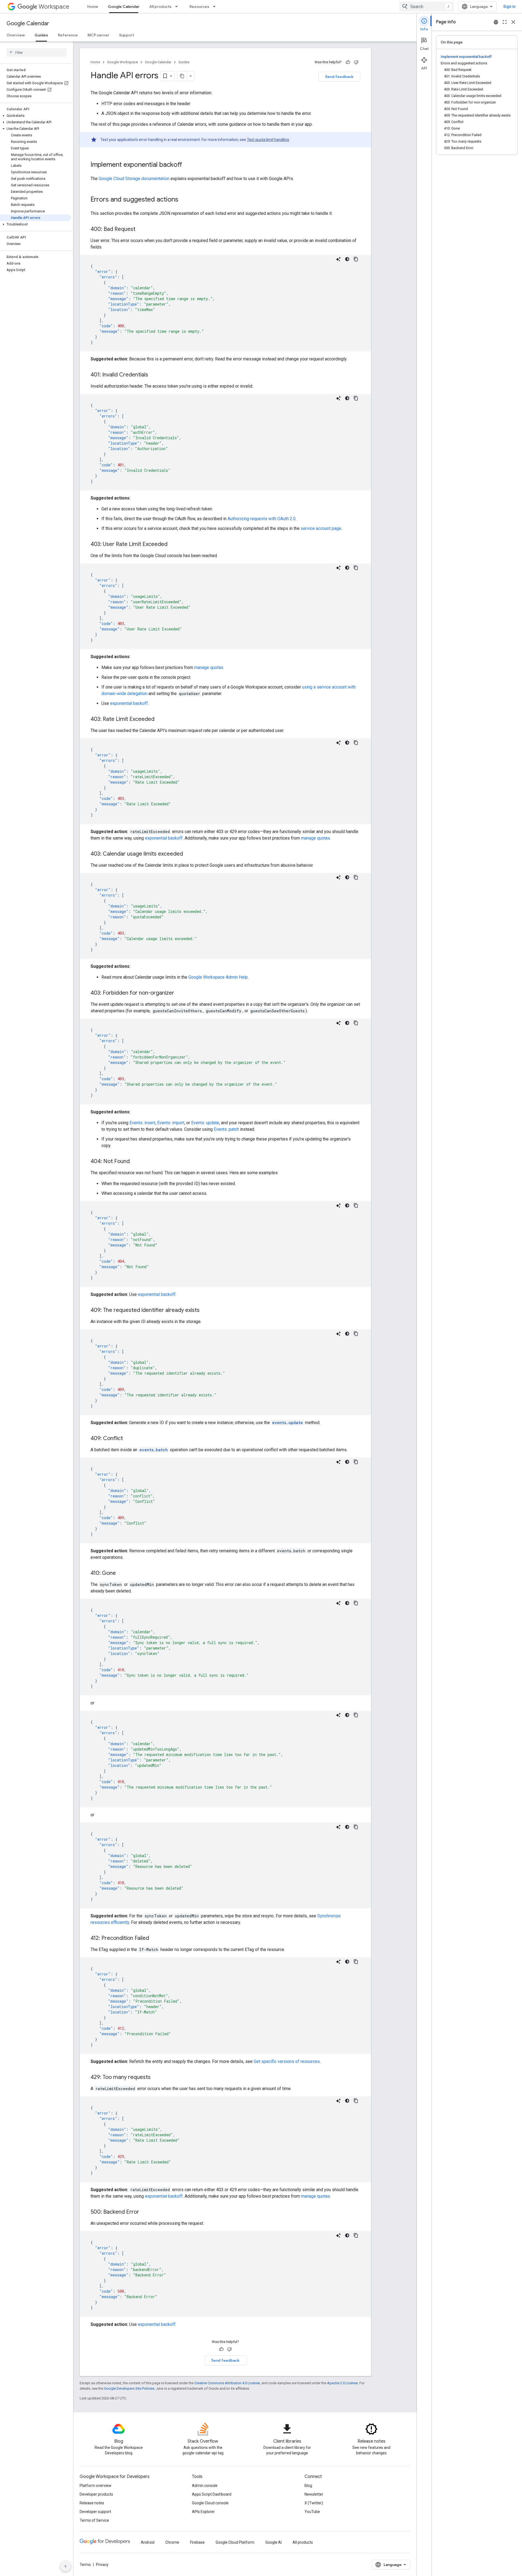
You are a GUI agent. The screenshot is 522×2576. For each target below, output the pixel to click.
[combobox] (427, 7)
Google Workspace (122, 62)
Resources (199, 7)
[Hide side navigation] (66, 2566)
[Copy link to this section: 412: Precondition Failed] (154, 1939)
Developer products (96, 2494)
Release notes (92, 2503)
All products (160, 7)
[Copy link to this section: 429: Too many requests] (156, 2078)
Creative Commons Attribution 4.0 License (227, 2383)
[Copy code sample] (356, 259)
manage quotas (209, 667)
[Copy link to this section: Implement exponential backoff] (187, 165)
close (513, 22)
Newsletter (314, 2494)
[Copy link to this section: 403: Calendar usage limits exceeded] (188, 854)
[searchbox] (37, 52)
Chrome (172, 2542)
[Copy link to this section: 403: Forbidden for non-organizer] (180, 993)
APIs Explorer (203, 2512)
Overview (16, 35)
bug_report (496, 22)
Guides (41, 35)
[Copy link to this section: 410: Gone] (121, 1573)
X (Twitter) (314, 2503)
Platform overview (96, 2486)
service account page (321, 528)
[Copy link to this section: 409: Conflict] (128, 1439)
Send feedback (339, 77)
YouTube (312, 2512)
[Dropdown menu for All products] (178, 7)
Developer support (95, 2512)
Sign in (509, 7)
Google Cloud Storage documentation (134, 179)
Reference (68, 35)
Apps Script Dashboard (212, 2494)
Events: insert (142, 1123)
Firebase (197, 2542)
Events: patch (226, 1129)
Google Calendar (124, 7)
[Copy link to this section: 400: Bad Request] (141, 230)
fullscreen (505, 22)
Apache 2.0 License (342, 2383)
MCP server (98, 35)
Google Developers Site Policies (129, 2388)
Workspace (54, 7)
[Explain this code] (338, 259)
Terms (85, 2565)
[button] (35, 116)
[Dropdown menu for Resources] (216, 7)
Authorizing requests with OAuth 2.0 (262, 519)
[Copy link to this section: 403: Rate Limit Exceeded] (160, 720)
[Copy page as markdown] (182, 76)
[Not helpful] (356, 62)
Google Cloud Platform (235, 2542)
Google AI (274, 2542)
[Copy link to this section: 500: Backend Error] (145, 2212)
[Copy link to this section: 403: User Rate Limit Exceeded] (173, 545)
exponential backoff (129, 703)
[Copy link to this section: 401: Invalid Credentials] (154, 375)
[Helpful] (348, 62)
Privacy (102, 2565)
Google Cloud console (210, 2503)
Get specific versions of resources (287, 2061)
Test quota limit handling (268, 140)
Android (148, 2542)
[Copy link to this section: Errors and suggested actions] (184, 200)
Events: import (171, 1123)
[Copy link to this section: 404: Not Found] (135, 1162)
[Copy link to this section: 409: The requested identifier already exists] (205, 1311)
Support (127, 35)
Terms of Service (94, 2520)
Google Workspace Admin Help (218, 977)
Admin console (205, 2486)
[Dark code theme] (347, 259)
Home (93, 7)
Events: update (205, 1123)
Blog (308, 2486)
